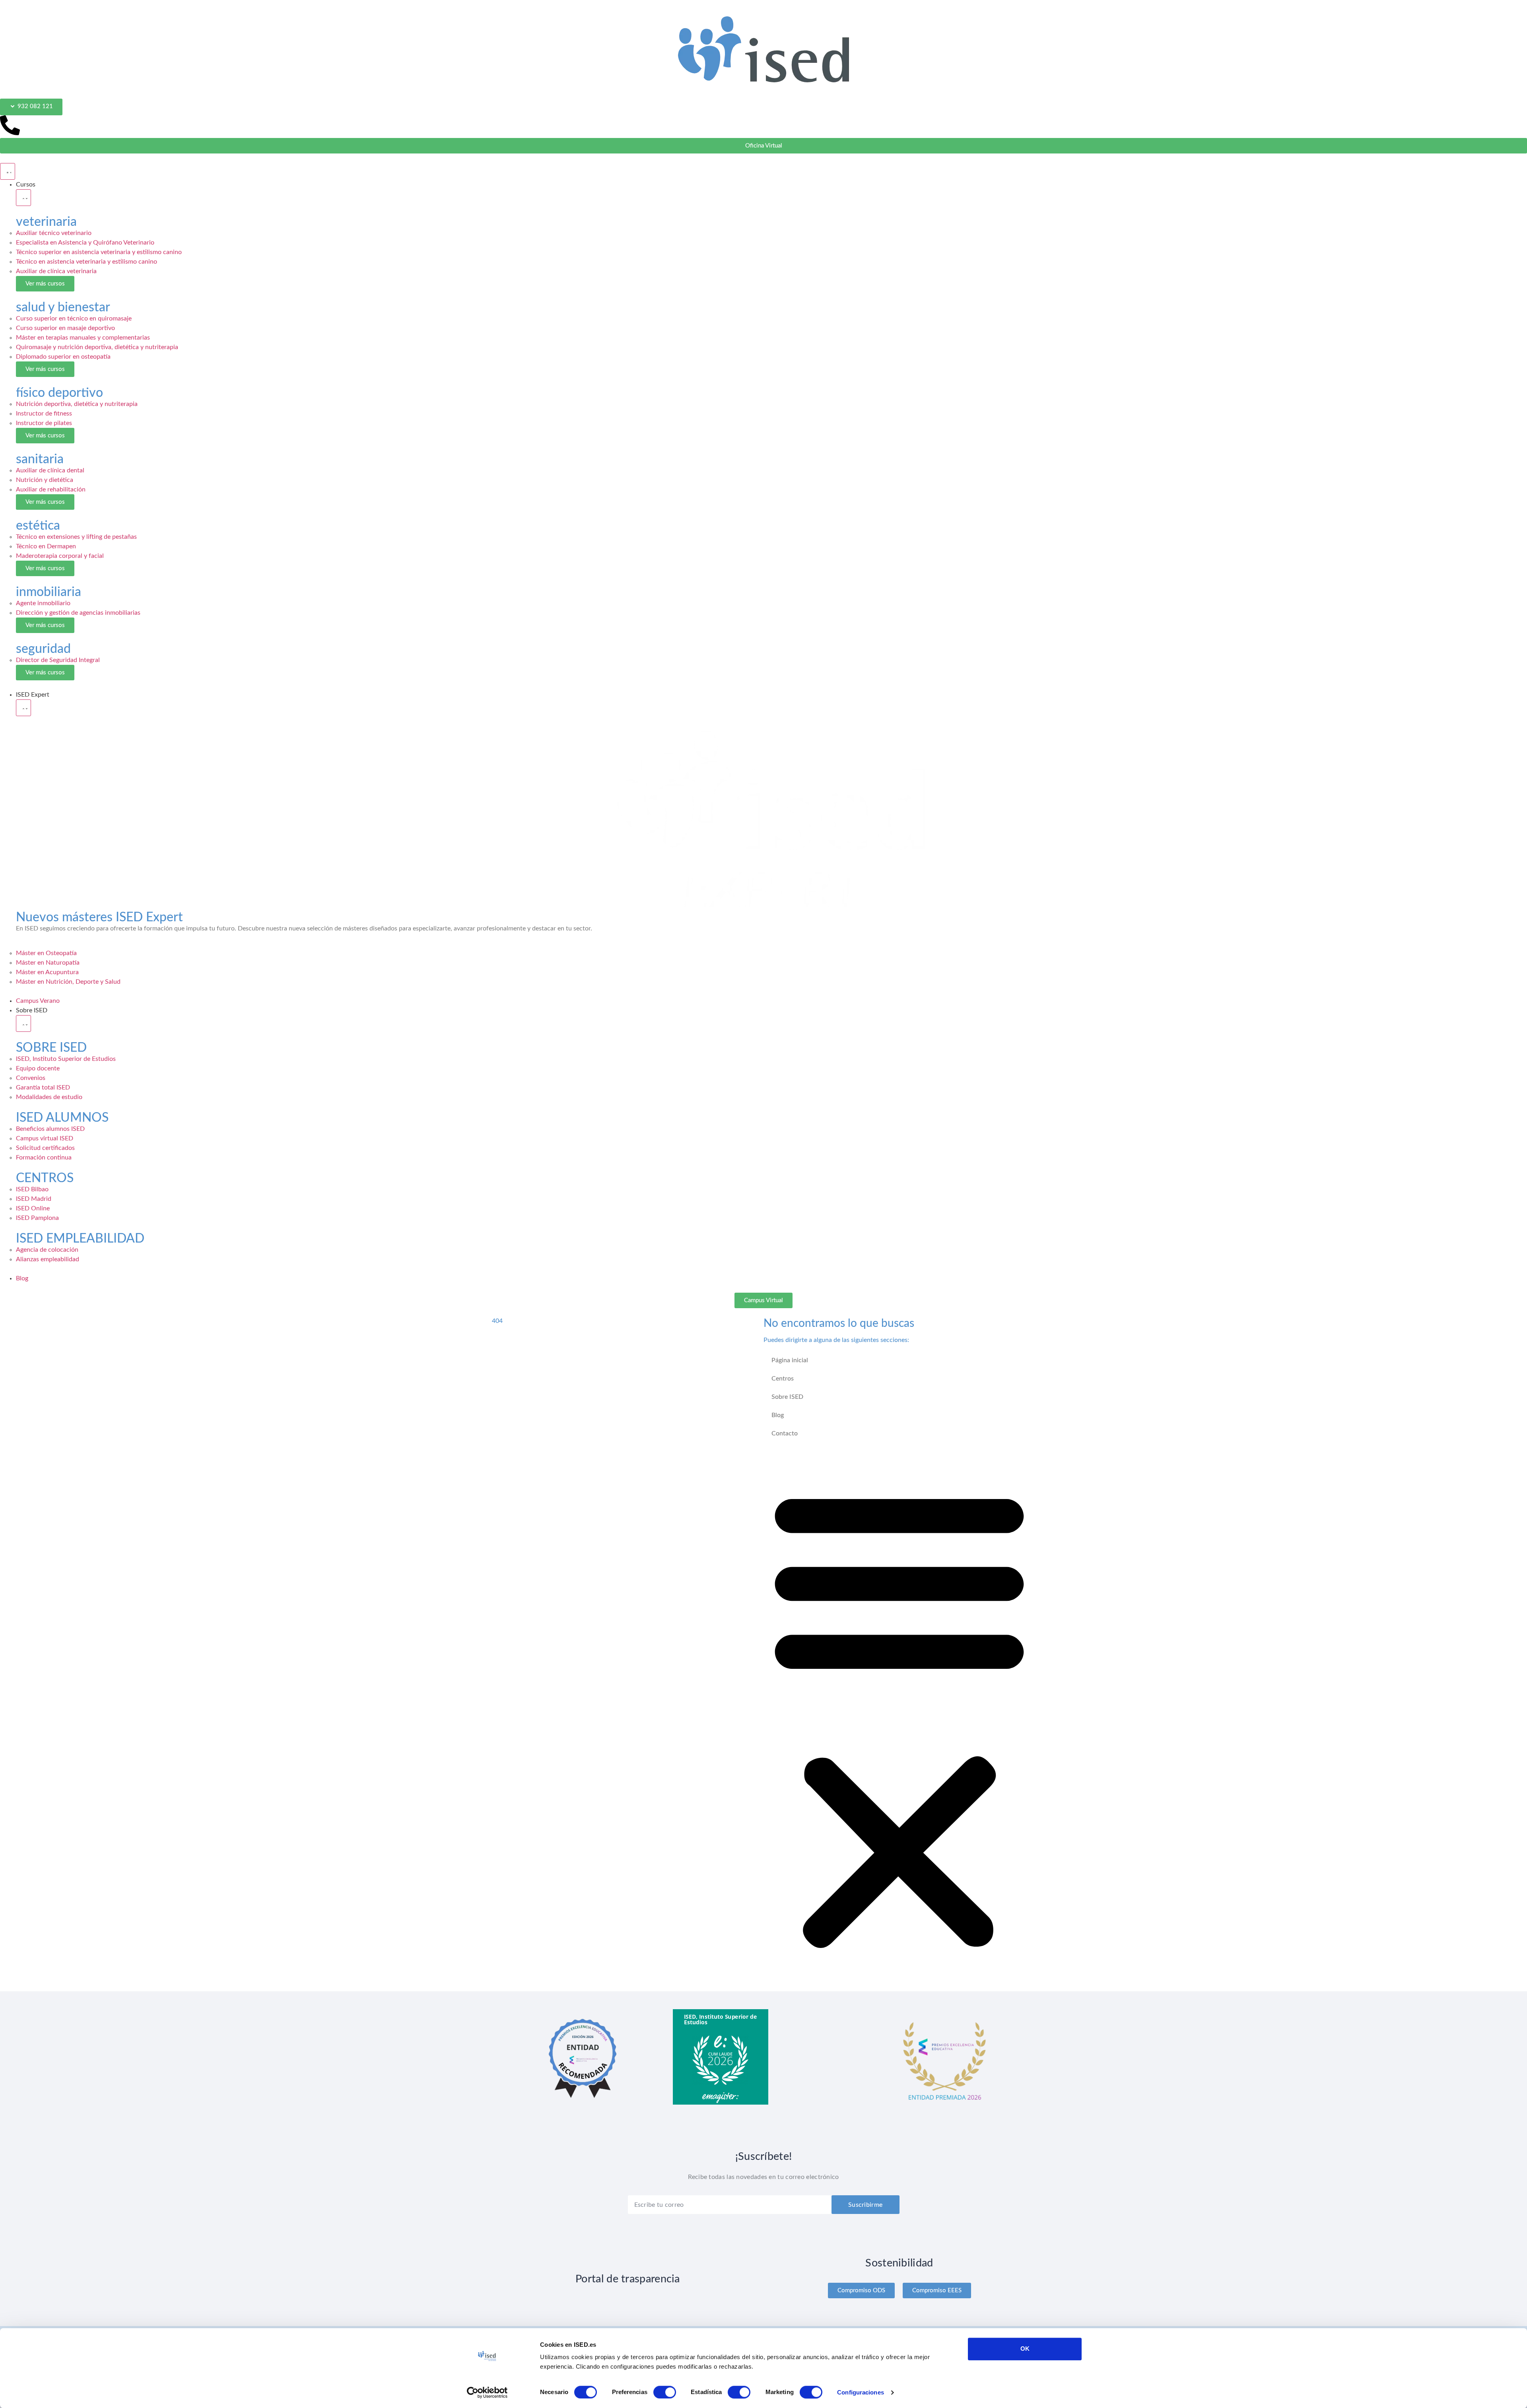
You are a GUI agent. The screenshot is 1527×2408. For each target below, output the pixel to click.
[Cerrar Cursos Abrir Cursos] (23, 197)
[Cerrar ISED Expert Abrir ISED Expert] (23, 707)
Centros (782, 1378)
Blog (778, 1414)
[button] (899, 1716)
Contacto (784, 1432)
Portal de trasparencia (628, 2277)
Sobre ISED (787, 1396)
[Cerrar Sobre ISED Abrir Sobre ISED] (23, 1023)
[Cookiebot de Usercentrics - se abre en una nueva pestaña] (487, 2392)
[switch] (665, 2392)
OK (1025, 2349)
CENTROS (45, 1177)
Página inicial (789, 1359)
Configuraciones (861, 2392)
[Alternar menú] (7, 171)
